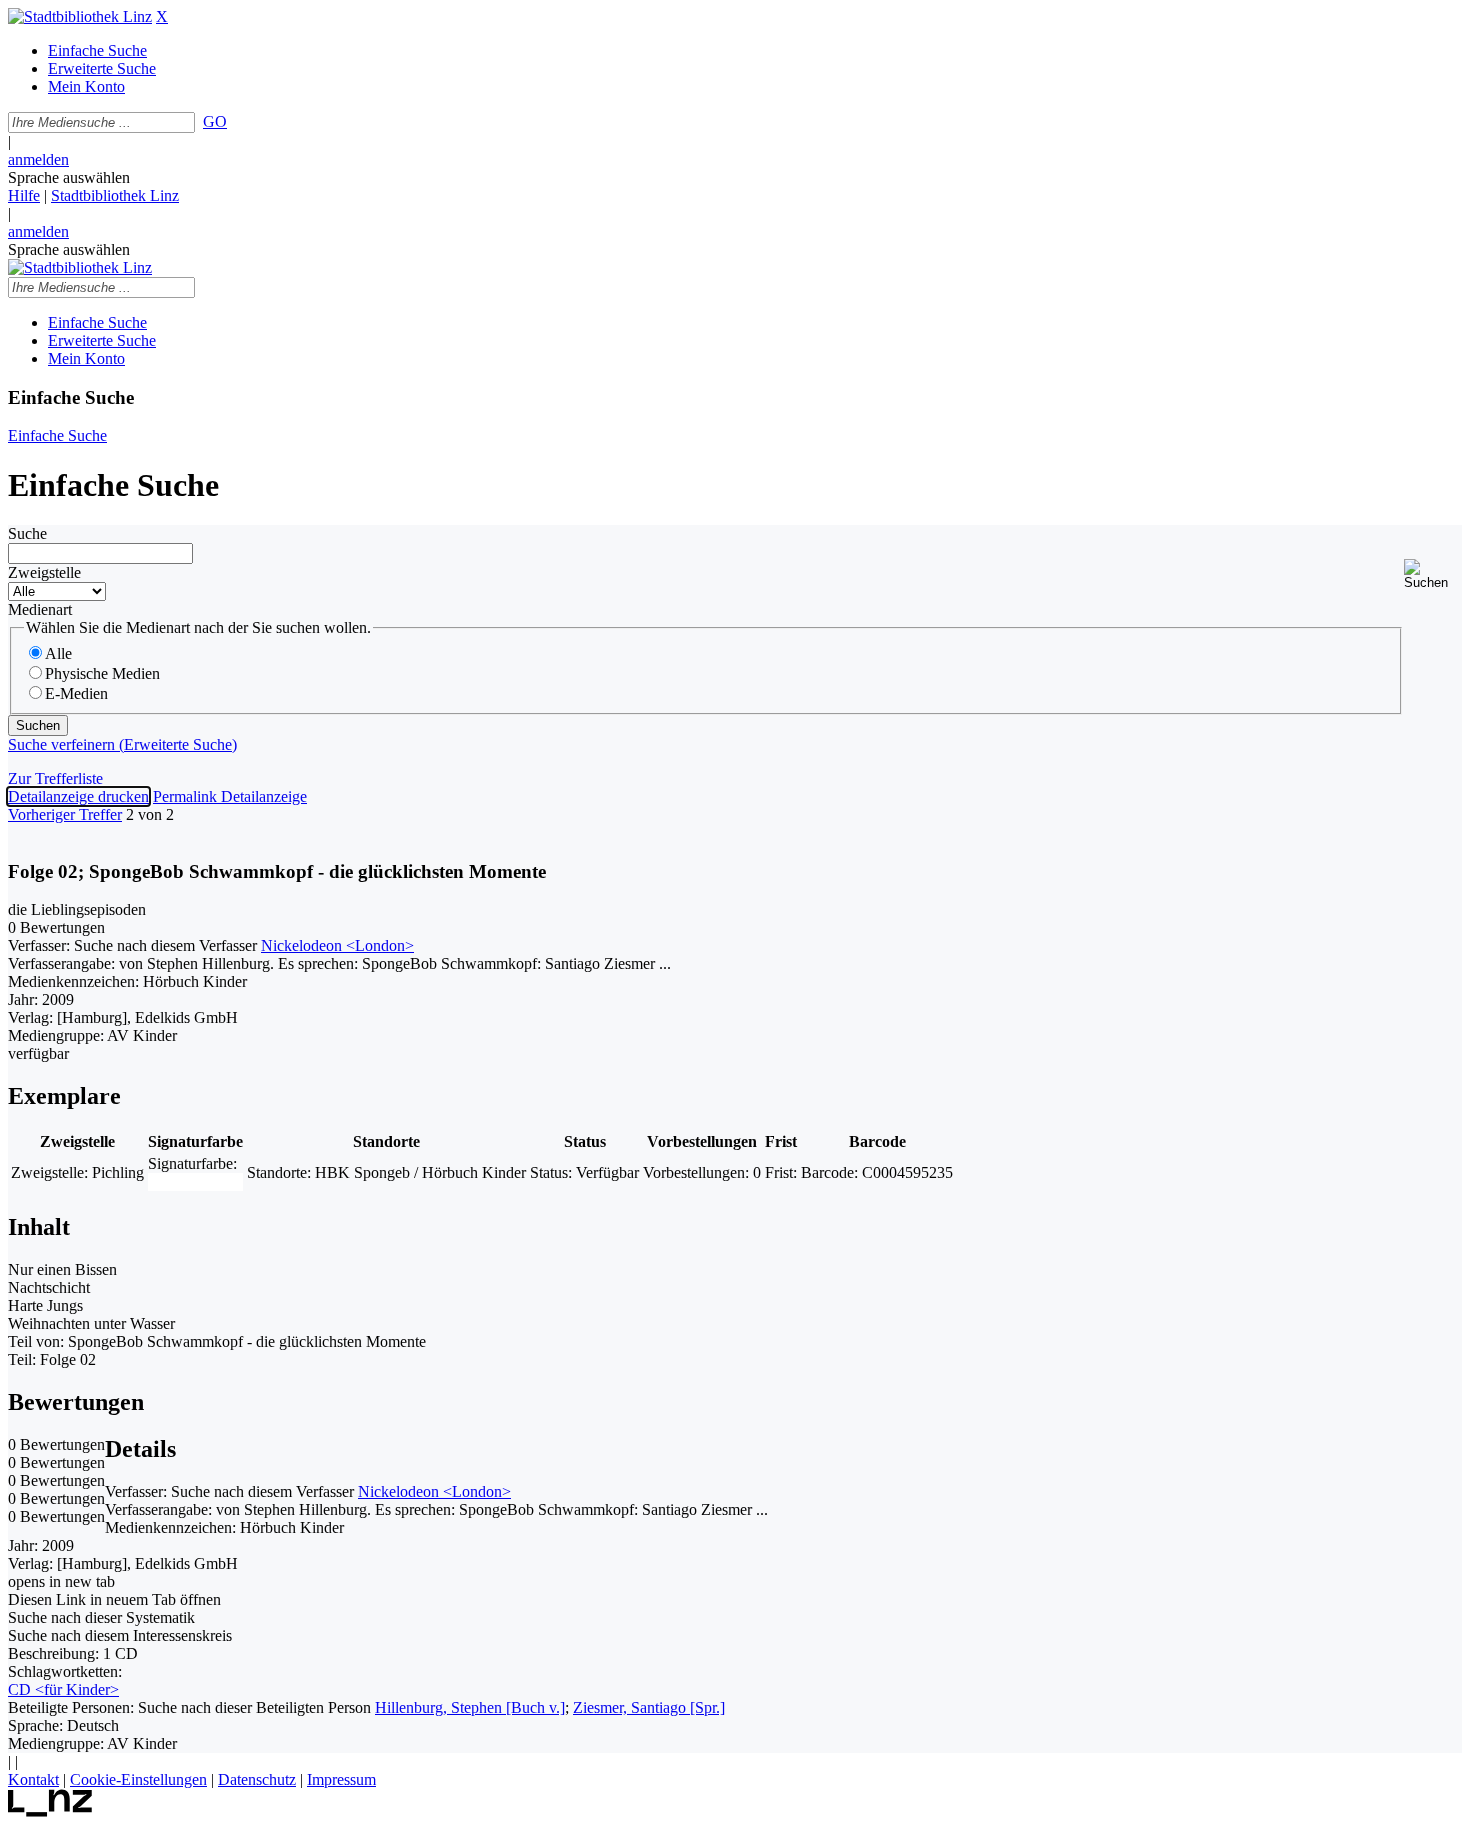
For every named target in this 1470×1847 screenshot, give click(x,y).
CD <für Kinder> (63, 1689)
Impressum (341, 1779)
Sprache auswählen (69, 177)
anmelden (38, 159)
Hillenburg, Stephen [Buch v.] (470, 1707)
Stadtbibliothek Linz (115, 195)
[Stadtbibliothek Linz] (80, 16)
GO (215, 121)
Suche (27, 533)
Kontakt (33, 1779)
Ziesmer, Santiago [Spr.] (649, 1707)
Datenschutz (257, 1779)
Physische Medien (102, 673)
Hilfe (24, 195)
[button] (1433, 574)
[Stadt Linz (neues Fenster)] (50, 1811)
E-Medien (76, 693)
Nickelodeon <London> (337, 945)
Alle (58, 653)
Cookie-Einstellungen (138, 1779)
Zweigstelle (44, 572)
